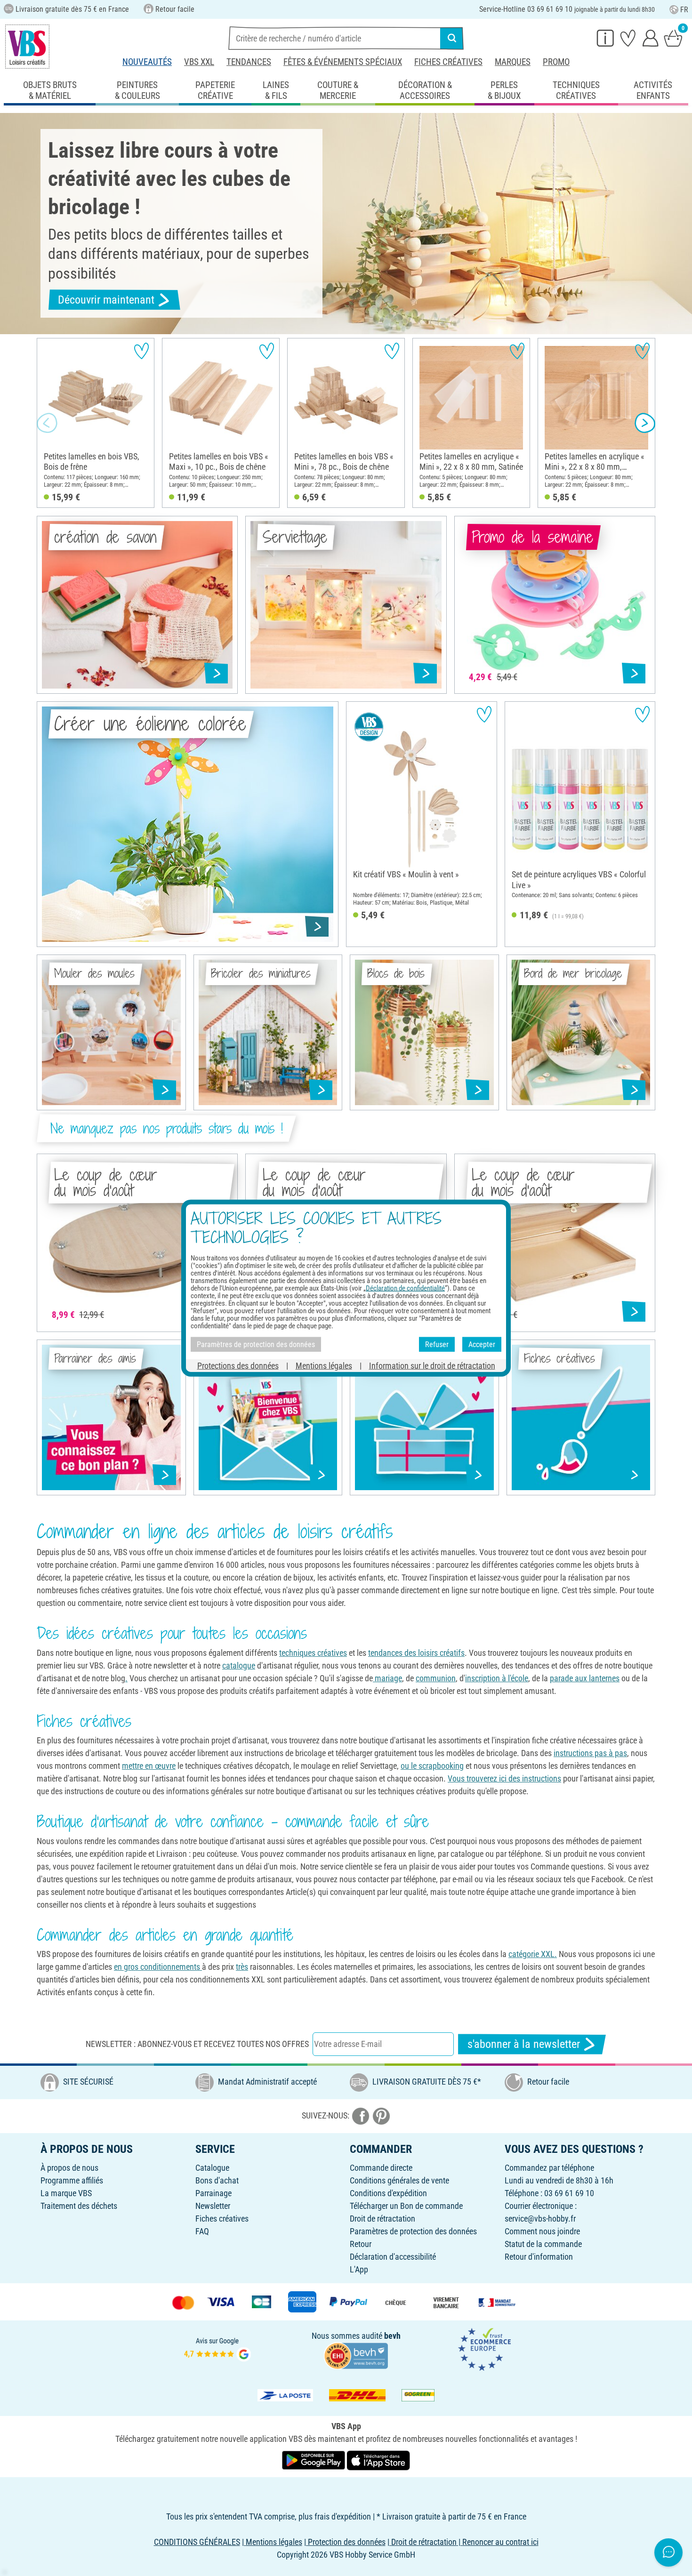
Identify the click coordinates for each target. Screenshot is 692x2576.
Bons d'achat (217, 2180)
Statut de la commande (543, 2244)
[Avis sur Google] (217, 2348)
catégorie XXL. (533, 1954)
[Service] (605, 38)
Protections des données (238, 1366)
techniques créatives (313, 1653)
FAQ (202, 2231)
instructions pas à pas (590, 1753)
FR (684, 10)
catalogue (239, 1665)
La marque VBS (66, 2193)
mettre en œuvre (149, 1766)
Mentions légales (324, 1366)
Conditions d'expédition (388, 2193)
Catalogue (212, 2168)
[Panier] (673, 38)
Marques (513, 62)
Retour (361, 2244)
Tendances (249, 62)
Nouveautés (147, 62)
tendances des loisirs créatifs (416, 1653)
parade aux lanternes (585, 1678)
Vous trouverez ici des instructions (504, 1778)
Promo (556, 62)
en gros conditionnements (158, 1967)
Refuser (437, 1344)
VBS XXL (199, 62)
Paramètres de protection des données (413, 2231)
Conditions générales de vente (399, 2180)
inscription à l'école (497, 1678)
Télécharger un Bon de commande (406, 2206)
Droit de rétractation (382, 2219)
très (242, 1967)
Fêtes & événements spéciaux (343, 62)
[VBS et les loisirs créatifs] (27, 47)
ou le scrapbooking (432, 1766)
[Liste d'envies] (628, 38)
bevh (392, 2336)
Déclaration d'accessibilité (393, 2257)
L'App (359, 2269)
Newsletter (213, 2206)
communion (436, 1678)
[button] (47, 423)
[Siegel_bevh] (356, 2355)
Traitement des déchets (79, 2206)
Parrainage (213, 2193)
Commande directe (381, 2168)
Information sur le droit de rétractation (432, 1366)
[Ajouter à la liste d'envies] (141, 351)
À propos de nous (69, 2168)
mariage (387, 1678)
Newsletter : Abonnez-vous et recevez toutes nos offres (197, 2044)
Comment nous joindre (542, 2231)
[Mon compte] (651, 38)
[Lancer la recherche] (452, 38)
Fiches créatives (448, 62)
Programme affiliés (72, 2180)
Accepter (482, 1344)
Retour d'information (539, 2257)
